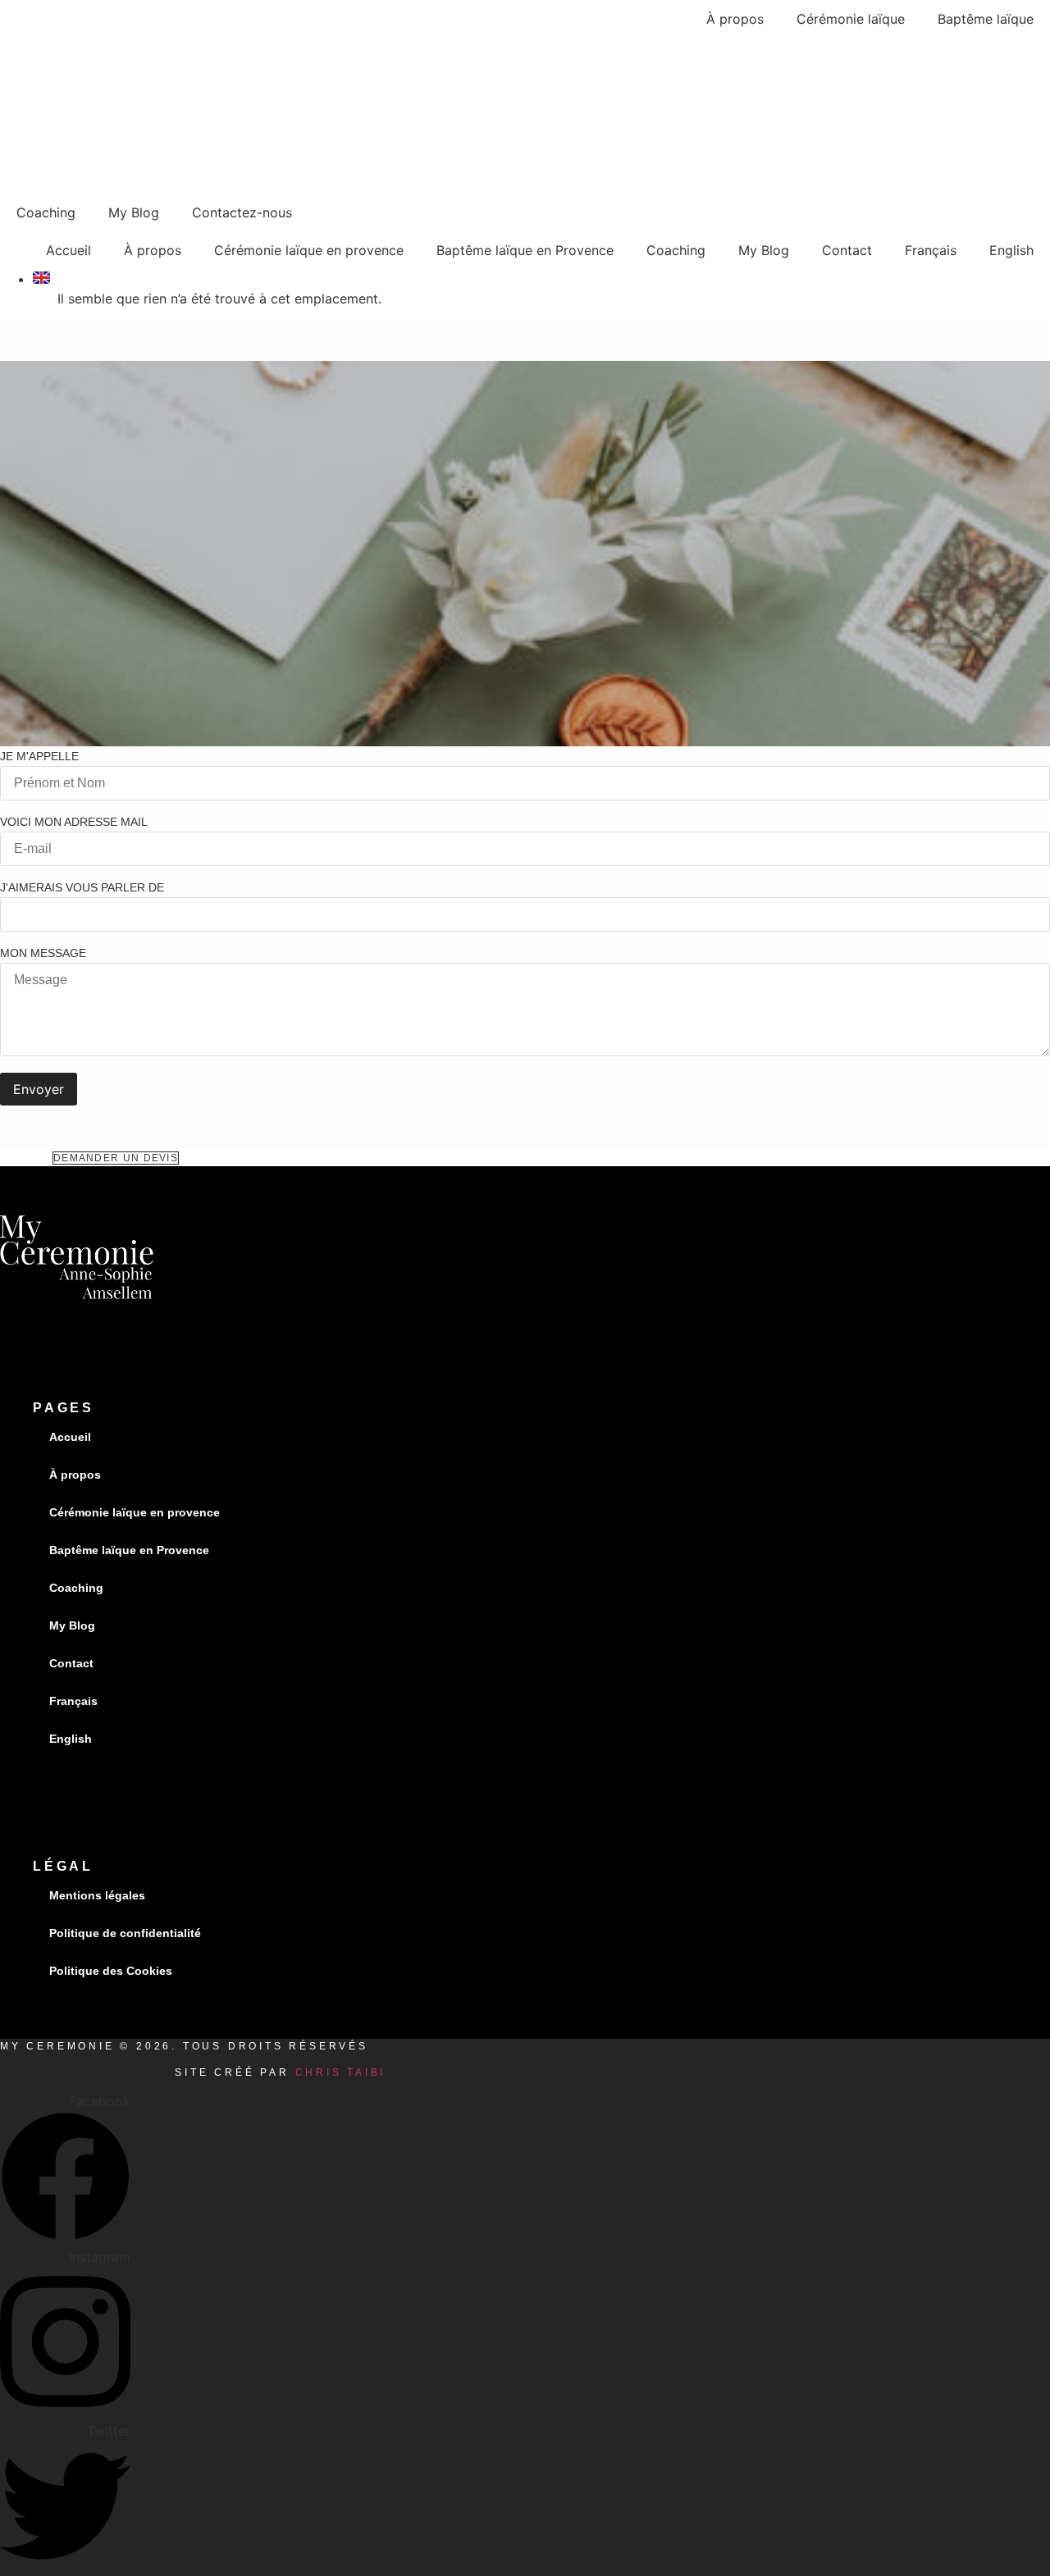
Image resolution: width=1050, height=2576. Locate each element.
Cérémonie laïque (851, 19)
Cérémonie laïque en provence (309, 250)
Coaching (46, 212)
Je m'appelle (39, 757)
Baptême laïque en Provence (525, 250)
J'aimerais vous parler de (82, 888)
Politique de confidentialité (125, 1933)
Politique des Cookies (111, 1971)
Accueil (68, 250)
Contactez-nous (242, 212)
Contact (847, 250)
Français (931, 250)
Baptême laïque (986, 19)
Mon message (43, 953)
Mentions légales (97, 1895)
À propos (735, 19)
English (1011, 250)
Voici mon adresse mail (74, 822)
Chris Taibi (341, 2072)
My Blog (134, 212)
